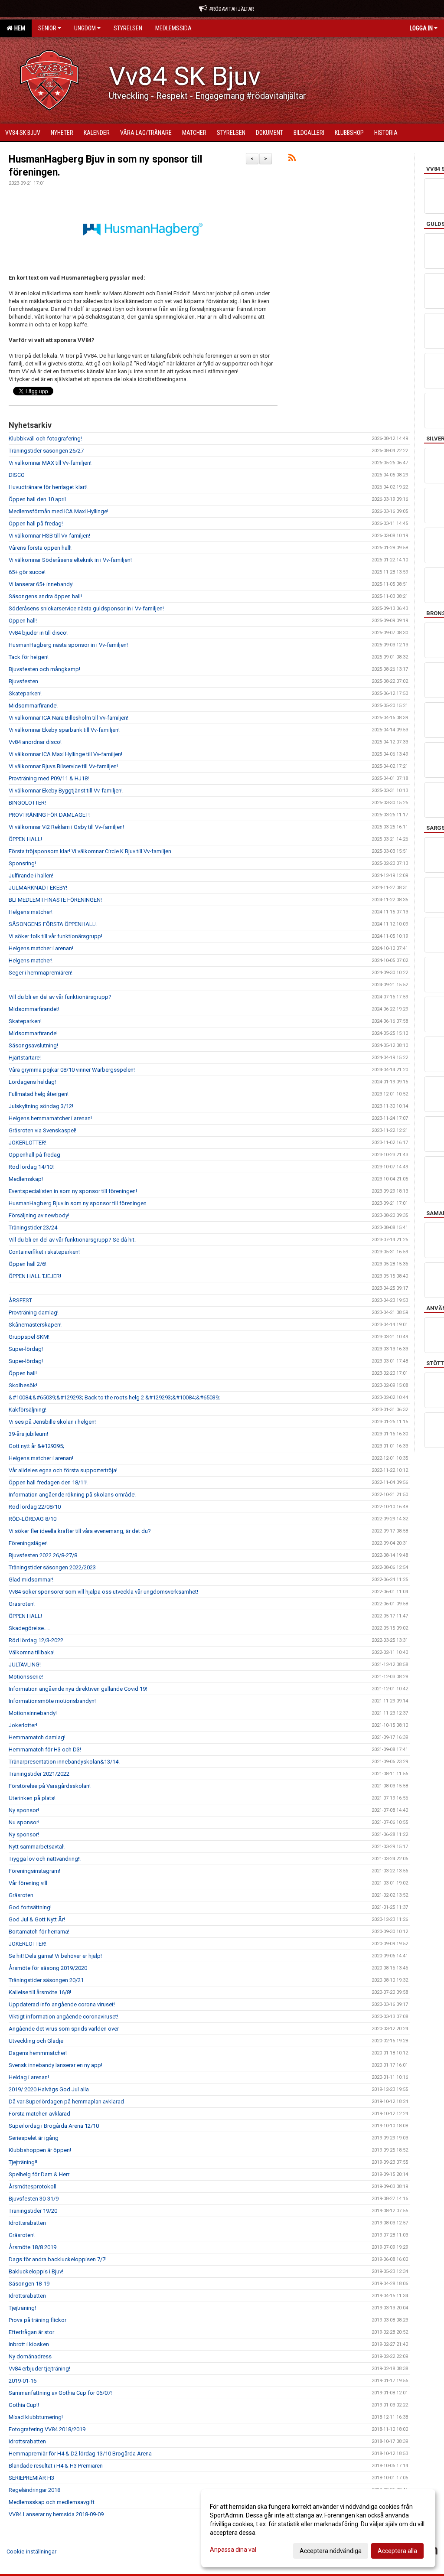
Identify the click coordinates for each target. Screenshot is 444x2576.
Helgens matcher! (31, 912)
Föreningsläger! (28, 1543)
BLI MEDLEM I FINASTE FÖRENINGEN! (55, 900)
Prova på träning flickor (38, 2320)
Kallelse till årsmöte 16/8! (40, 1992)
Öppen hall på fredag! (36, 523)
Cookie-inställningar (31, 2552)
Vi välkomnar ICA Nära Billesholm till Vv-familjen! (69, 718)
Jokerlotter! (23, 1725)
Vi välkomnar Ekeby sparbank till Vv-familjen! (64, 730)
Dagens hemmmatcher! (38, 2053)
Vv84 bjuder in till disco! (38, 633)
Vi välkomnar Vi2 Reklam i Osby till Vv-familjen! (66, 827)
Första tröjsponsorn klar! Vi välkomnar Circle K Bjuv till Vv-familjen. (91, 851)
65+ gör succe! (27, 572)
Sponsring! (22, 863)
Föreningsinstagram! (34, 1871)
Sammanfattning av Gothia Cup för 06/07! (60, 2393)
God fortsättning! (30, 1907)
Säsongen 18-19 (29, 2284)
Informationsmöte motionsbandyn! (52, 1701)
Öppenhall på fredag (34, 1155)
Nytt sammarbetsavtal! (37, 1847)
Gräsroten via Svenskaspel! (42, 1130)
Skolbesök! (23, 1385)
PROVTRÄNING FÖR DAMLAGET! (49, 815)
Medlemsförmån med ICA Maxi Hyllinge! (59, 511)
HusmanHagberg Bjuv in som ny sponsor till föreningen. (78, 1203)
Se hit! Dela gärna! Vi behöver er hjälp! (55, 1956)
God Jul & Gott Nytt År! (37, 1919)
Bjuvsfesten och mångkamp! (44, 669)
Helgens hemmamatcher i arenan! (50, 1118)
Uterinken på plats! (32, 1798)
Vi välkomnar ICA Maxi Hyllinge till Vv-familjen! (65, 754)
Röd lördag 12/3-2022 (36, 1640)
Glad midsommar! (31, 1580)
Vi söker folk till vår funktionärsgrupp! (55, 936)
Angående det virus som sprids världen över (64, 2029)
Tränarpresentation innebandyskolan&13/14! (64, 1762)
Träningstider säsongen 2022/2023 (52, 1567)
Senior (47, 28)
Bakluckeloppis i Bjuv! (36, 2271)
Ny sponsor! (24, 1810)
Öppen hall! (23, 621)
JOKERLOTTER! (28, 1143)
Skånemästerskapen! (35, 1325)
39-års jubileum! (28, 1434)
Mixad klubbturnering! (36, 2417)
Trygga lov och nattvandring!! (45, 1859)
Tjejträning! (22, 2308)
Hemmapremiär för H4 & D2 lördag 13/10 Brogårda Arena (80, 2454)
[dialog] (318, 2528)
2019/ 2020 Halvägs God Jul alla (49, 2089)
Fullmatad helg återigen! (39, 1094)
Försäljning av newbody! (39, 1215)
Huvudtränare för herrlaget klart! (48, 487)
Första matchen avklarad (39, 2114)
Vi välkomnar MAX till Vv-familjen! (50, 463)
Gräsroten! (22, 1604)
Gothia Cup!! (24, 2405)
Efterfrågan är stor (31, 2332)
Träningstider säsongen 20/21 (46, 1980)
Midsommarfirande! (33, 706)
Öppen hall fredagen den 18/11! (48, 1482)
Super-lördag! (26, 1349)
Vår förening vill (28, 1883)
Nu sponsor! (24, 1822)
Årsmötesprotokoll (33, 2186)
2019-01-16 (23, 2381)
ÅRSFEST (20, 1300)
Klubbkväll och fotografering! (45, 439)
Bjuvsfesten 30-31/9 (34, 2199)
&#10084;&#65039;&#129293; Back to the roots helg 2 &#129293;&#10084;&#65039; (114, 1397)
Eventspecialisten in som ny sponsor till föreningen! (73, 1191)
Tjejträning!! (23, 2162)
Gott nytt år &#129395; (36, 1446)
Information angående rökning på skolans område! (72, 1495)
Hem (18, 28)
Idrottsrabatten (27, 2223)
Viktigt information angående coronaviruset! (64, 2017)
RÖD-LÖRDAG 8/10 (33, 1519)
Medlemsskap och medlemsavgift (52, 2502)
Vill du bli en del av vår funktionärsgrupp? (60, 997)
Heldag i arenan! (29, 2077)
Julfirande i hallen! (31, 876)
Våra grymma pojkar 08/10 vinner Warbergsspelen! (72, 1070)
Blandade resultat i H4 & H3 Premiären (56, 2466)
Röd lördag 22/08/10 (35, 1507)
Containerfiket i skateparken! (44, 1252)
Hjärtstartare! (25, 1058)
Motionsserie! (26, 1677)
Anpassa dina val (233, 2550)
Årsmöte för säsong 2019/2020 (48, 1968)
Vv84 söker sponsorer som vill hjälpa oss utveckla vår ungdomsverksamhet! (103, 1592)
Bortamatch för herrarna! (39, 1932)
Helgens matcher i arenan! (41, 948)
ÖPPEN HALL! (25, 839)
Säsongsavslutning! (33, 1045)
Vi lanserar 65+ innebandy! (41, 584)
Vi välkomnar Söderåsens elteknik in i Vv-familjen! (70, 560)
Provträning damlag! (34, 1312)
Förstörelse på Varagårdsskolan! (50, 1786)
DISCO (17, 475)
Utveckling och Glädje (36, 2041)
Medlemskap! (26, 1179)
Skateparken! (25, 693)
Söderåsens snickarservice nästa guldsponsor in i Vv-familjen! (86, 608)
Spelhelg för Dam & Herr (39, 2174)
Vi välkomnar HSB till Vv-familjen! (49, 536)
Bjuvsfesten (23, 681)
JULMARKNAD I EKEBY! (38, 888)
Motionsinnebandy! (33, 1713)
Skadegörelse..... (29, 1628)
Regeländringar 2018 (34, 2490)
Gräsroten (21, 1895)
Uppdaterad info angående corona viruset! (62, 2004)
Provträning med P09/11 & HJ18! (49, 778)
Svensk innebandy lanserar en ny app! (55, 2065)
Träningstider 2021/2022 (39, 1774)
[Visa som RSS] (292, 159)
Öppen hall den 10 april (37, 499)
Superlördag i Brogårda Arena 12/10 (54, 2126)
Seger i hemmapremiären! (41, 973)
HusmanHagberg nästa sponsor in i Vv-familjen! (68, 645)
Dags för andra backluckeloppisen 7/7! (58, 2259)
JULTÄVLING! (25, 1665)
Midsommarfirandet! (34, 1009)
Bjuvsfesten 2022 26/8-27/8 (43, 1555)
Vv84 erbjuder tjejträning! (39, 2369)
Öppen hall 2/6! (28, 1264)
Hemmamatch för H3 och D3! (45, 1749)
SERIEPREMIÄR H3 (31, 2478)
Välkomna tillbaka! (32, 1652)
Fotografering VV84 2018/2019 (47, 2429)
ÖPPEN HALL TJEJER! (35, 1276)
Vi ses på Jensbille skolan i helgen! (52, 1422)
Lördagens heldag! (32, 1082)
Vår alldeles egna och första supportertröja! (63, 1470)
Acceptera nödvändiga (331, 2551)
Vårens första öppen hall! (40, 548)
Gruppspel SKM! (29, 1337)
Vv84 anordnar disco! (35, 742)
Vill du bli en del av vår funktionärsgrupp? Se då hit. (72, 1240)
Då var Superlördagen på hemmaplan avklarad (66, 2102)
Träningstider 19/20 (33, 2211)
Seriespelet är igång (34, 2138)
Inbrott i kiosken (29, 2344)
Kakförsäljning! (28, 1410)
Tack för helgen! (29, 657)
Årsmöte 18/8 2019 (33, 2247)
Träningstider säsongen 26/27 (46, 451)
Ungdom (85, 28)
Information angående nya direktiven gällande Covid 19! (78, 1689)
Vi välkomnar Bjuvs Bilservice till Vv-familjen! (63, 766)
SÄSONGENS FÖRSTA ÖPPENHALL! (53, 924)
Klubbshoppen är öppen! (40, 2150)
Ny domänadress (30, 2356)
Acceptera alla (397, 2551)
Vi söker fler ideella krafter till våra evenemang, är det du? (80, 1531)
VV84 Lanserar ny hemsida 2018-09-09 (56, 2514)
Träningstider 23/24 (33, 1228)
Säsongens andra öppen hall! (45, 596)
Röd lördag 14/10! (31, 1167)
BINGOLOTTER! (27, 803)
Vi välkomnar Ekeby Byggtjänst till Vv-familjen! (66, 791)
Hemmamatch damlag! (37, 1737)
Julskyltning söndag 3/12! (41, 1106)
